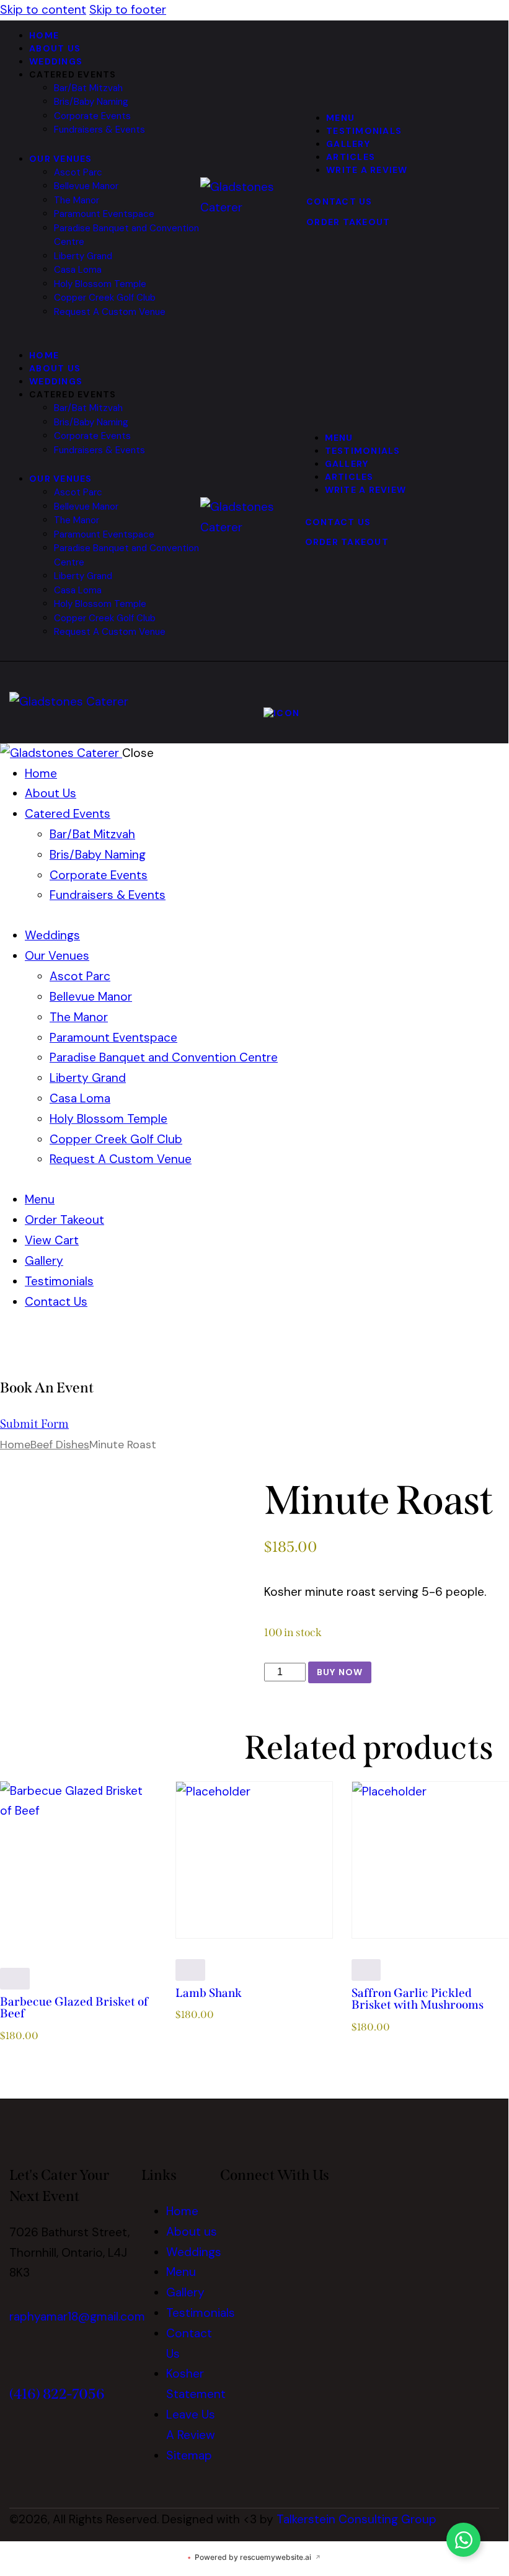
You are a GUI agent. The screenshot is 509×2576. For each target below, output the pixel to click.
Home (15, 1444)
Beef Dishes (60, 1444)
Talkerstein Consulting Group (356, 2519)
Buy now (340, 1672)
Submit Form (34, 1424)
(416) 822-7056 (57, 2394)
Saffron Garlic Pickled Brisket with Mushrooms (418, 1999)
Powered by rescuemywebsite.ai (254, 2557)
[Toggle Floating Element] (463, 2540)
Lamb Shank (209, 1993)
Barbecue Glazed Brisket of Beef (74, 2008)
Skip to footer (128, 10)
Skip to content (43, 10)
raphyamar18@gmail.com (77, 2317)
